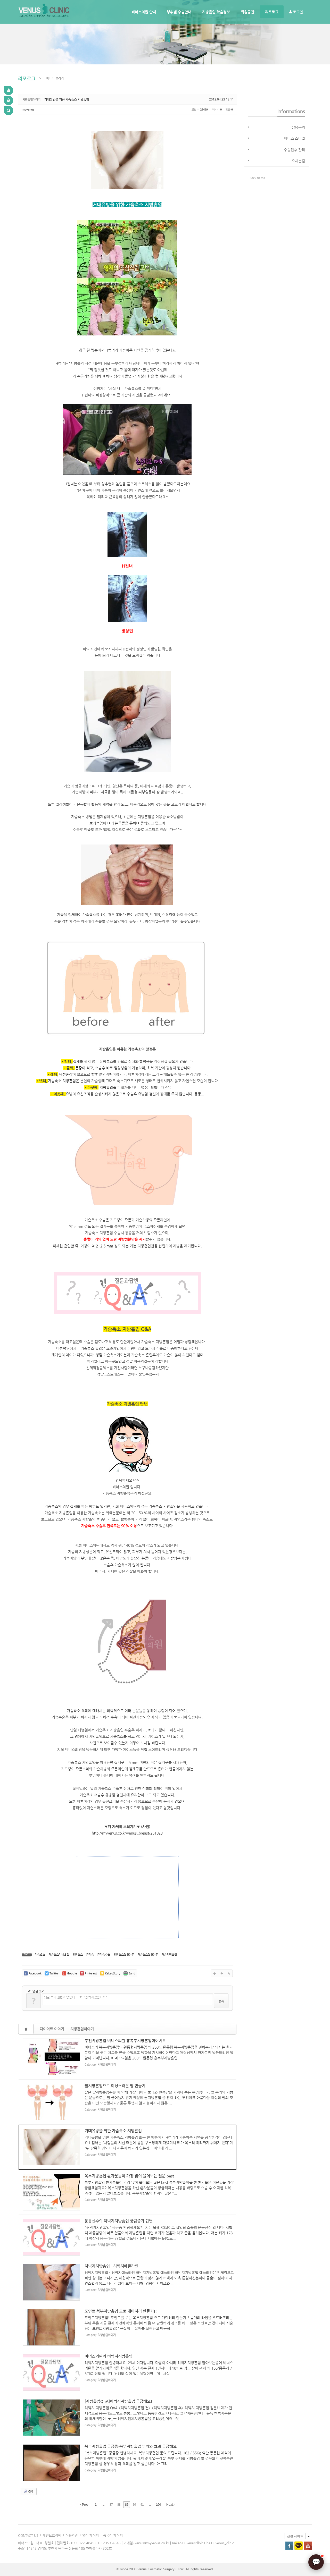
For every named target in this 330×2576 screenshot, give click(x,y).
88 (119, 2505)
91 (142, 2505)
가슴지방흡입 (169, 1955)
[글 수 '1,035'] (27, 2029)
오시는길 (298, 161)
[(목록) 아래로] (222, 1973)
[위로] (214, 1973)
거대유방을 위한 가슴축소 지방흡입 (67, 99)
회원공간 (247, 12)
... (103, 2505)
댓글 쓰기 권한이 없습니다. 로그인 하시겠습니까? (75, 1997)
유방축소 (78, 1955)
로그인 (297, 12)
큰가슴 (90, 1955)
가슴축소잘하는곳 (148, 1955)
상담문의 (298, 127)
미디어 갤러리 (55, 78)
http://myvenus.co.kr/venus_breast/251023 (127, 1833)
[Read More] (127, 2057)
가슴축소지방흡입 (59, 1955)
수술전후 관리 (294, 150)
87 (111, 2505)
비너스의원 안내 (144, 12)
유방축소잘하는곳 (124, 1955)
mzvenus (28, 109)
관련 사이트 (295, 2536)
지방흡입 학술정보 (216, 12)
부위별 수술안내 (179, 12)
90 (134, 2505)
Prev (85, 2505)
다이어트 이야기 (52, 2029)
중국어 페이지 (113, 2535)
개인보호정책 (52, 2535)
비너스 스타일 (294, 138)
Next (170, 2505)
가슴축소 (40, 1955)
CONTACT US (28, 2535)
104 (158, 2505)
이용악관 (72, 2535)
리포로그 (272, 12)
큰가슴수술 (104, 1955)
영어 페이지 (90, 2535)
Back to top (257, 178)
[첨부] (229, 1973)
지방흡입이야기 (82, 2029)
